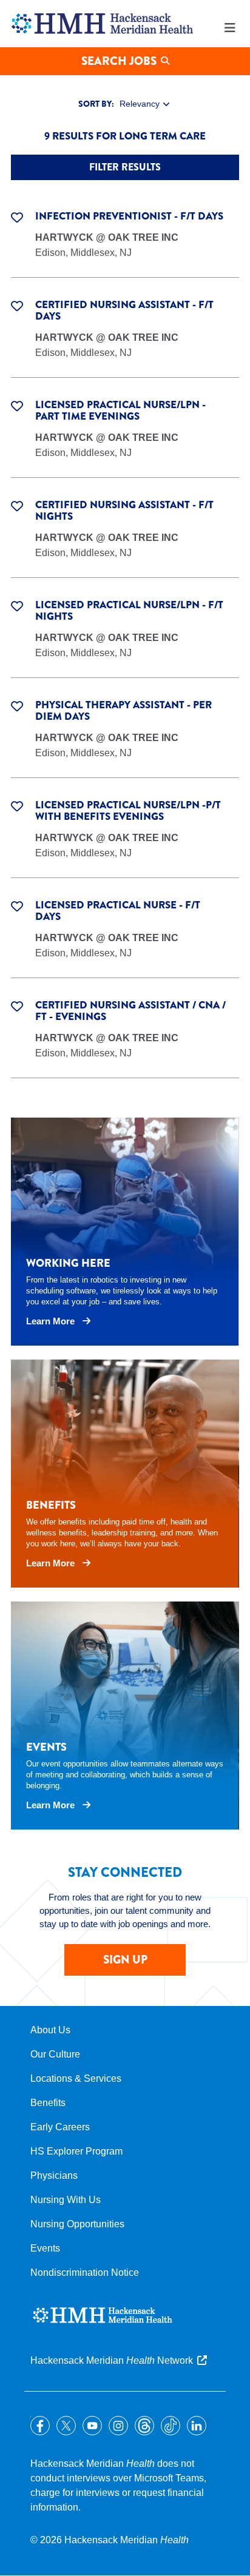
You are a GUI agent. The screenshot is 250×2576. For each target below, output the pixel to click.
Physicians (54, 2175)
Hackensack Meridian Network (112, 2360)
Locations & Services (76, 2078)
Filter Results (125, 167)
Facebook (40, 2426)
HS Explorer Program (76, 2151)
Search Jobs (119, 61)
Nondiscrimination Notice (85, 2272)
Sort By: (96, 104)
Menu (230, 28)
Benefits (48, 2103)
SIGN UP (125, 1960)
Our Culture (55, 2054)
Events (45, 2248)
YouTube (92, 2426)
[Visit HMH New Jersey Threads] (144, 2426)
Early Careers (60, 2127)
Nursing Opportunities (77, 2224)
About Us (50, 2030)
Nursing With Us (66, 2200)
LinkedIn (197, 2426)
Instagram (118, 2426)
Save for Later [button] (17, 216)
